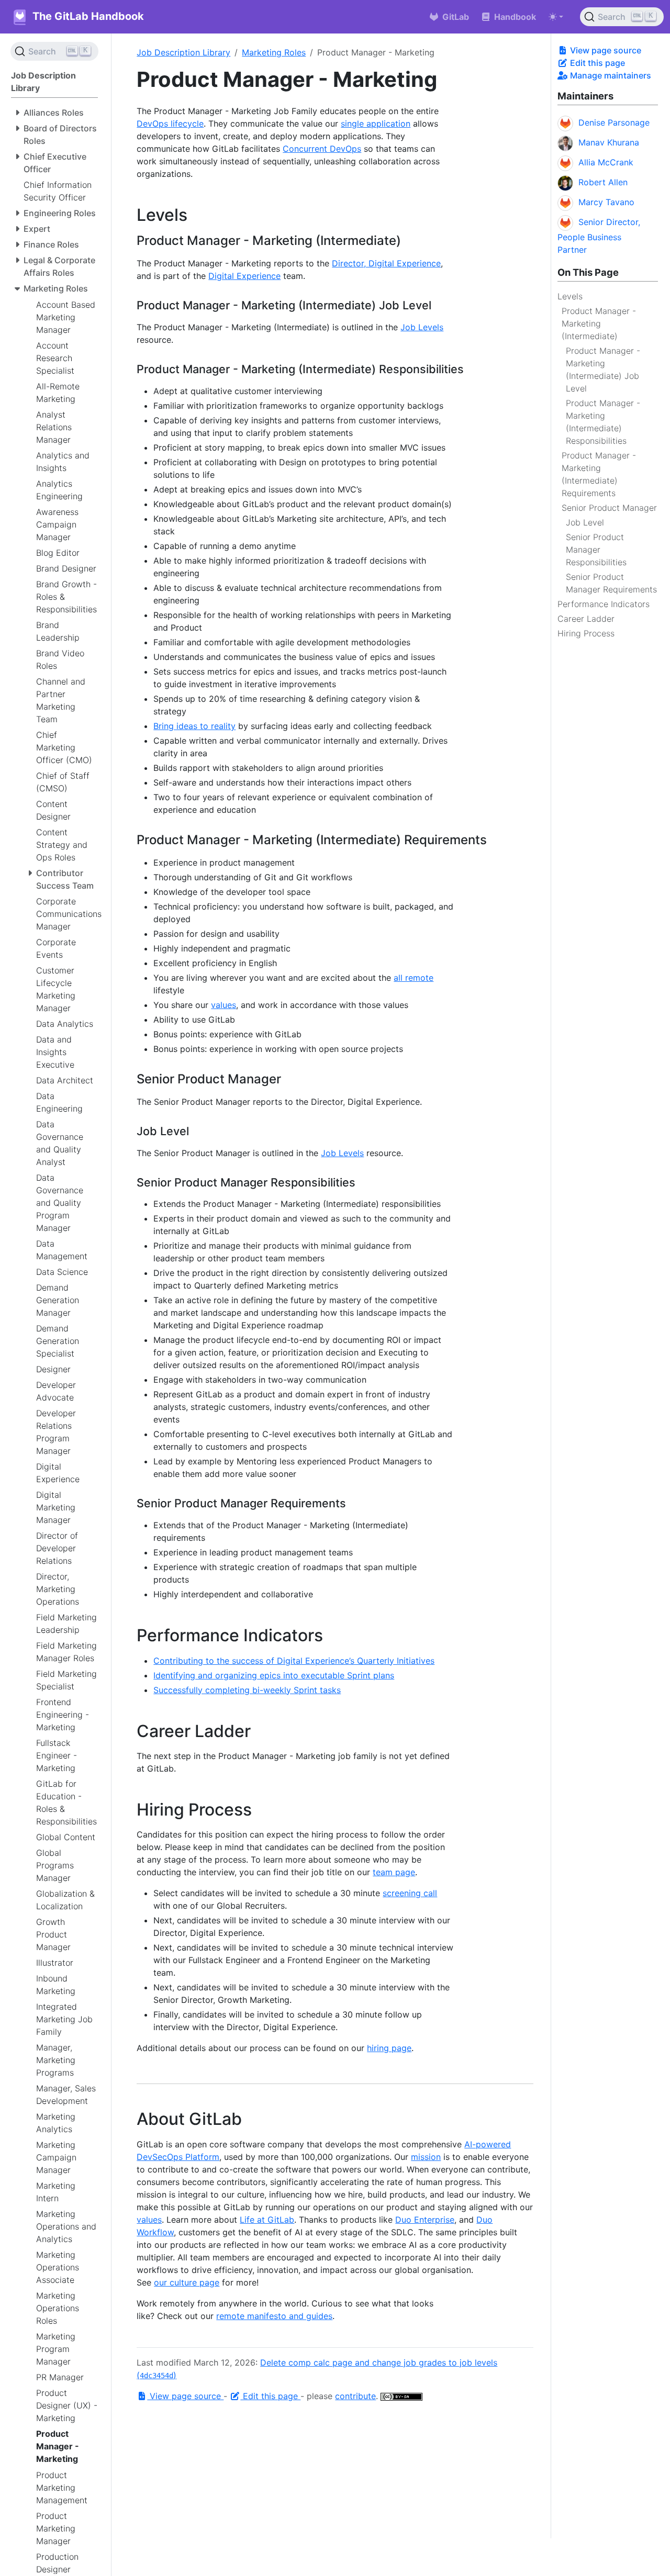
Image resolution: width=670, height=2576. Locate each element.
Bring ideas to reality (194, 726)
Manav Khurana (609, 142)
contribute (355, 2396)
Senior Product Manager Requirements (611, 583)
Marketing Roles (274, 52)
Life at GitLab (267, 2220)
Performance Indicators (604, 604)
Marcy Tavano (606, 202)
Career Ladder (586, 619)
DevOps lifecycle (170, 124)
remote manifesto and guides (274, 2316)
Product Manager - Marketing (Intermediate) (599, 323)
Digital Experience (244, 276)
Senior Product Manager (609, 508)
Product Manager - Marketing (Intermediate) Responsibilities (603, 422)
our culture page (187, 2282)
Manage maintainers (610, 75)
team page (394, 1872)
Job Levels (422, 327)
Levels (570, 296)
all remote (414, 978)
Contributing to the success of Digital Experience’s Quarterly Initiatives (294, 1661)
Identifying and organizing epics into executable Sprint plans (274, 1675)
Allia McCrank (606, 162)
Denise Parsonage (614, 122)
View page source (605, 50)
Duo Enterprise (425, 2220)
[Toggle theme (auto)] (556, 17)
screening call (410, 1893)
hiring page (389, 2048)
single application (376, 124)
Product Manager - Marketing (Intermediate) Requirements (599, 474)
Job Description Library (183, 52)
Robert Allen (603, 182)
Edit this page (596, 63)
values (224, 1005)
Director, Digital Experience (386, 263)
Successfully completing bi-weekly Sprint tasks (247, 1690)
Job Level (585, 522)
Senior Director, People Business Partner (599, 236)
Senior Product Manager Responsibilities (596, 550)
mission (426, 2157)
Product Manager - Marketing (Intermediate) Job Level (603, 369)
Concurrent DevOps (322, 149)
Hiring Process (586, 633)
